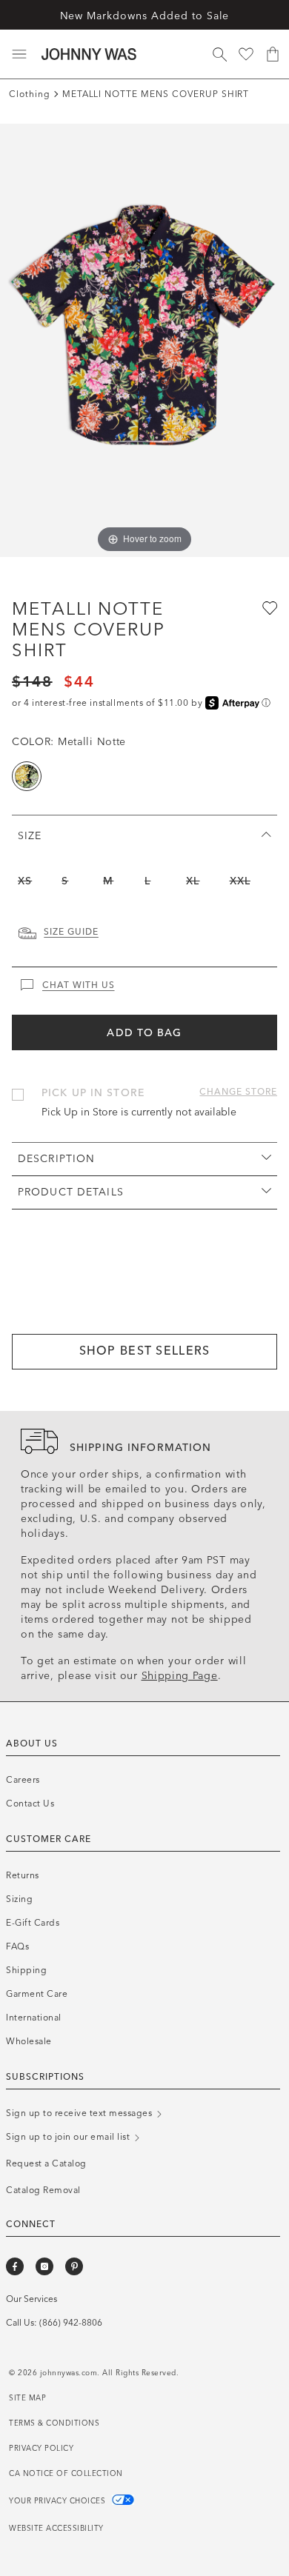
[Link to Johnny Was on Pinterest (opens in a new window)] (74, 2266)
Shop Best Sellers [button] (145, 1351)
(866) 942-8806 (71, 2323)
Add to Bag (144, 1033)
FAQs (17, 1946)
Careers (23, 1780)
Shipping (26, 1970)
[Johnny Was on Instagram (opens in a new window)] (44, 2266)
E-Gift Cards (33, 1923)
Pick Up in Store (93, 1093)
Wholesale (29, 2041)
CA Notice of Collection (66, 2474)
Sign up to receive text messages (80, 2113)
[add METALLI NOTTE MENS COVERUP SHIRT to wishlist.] (268, 607)
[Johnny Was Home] (89, 54)
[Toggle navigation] (19, 54)
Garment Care (37, 1994)
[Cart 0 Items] (273, 54)
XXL (240, 881)
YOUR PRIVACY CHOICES (59, 2501)
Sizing (19, 1899)
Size (30, 836)
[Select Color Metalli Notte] (27, 776)
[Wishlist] (246, 54)
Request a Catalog (46, 2163)
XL (193, 881)
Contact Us (30, 1803)
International (34, 2018)
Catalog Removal (43, 2190)
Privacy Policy (41, 2449)
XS (25, 881)
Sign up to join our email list (69, 2137)
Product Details (71, 1192)
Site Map (27, 2398)
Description (56, 1159)
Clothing (30, 94)
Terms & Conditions (54, 2423)
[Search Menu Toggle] (219, 54)
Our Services (31, 2299)
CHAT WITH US (79, 985)
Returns (23, 1875)
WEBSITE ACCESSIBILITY (56, 2529)
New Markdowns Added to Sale (145, 16)
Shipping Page (180, 1676)
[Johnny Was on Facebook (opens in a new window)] (15, 2266)
